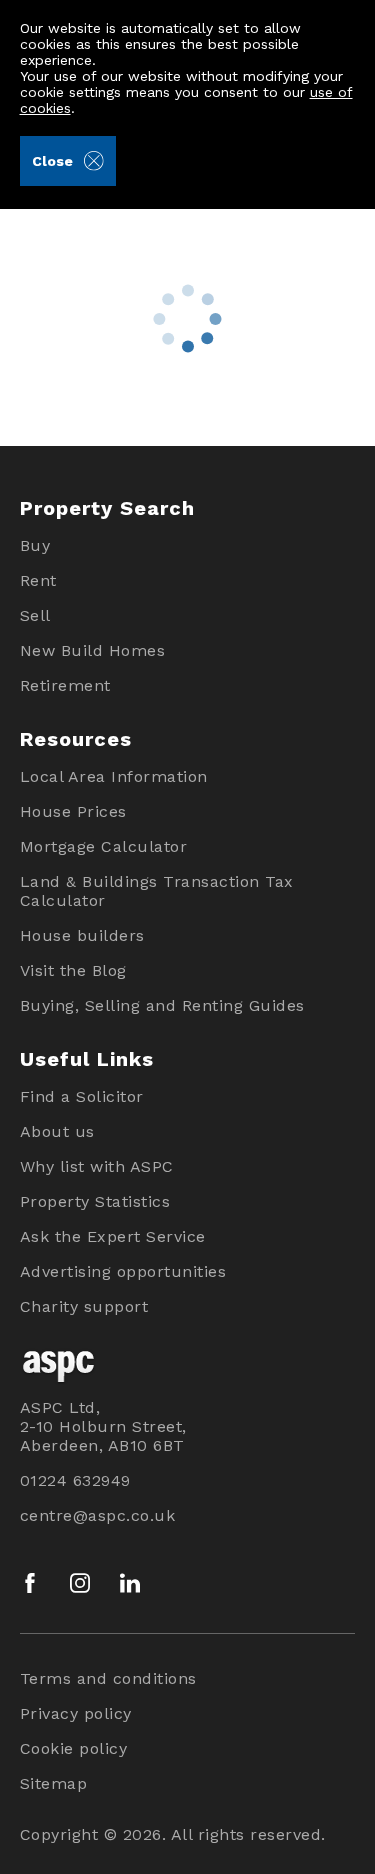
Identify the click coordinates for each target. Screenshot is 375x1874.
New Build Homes (93, 650)
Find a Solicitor (82, 1096)
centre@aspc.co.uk (98, 1515)
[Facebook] (30, 1583)
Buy (35, 545)
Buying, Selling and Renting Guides (162, 1005)
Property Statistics (95, 1201)
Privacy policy (76, 1713)
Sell (35, 615)
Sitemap (54, 1783)
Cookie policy (74, 1748)
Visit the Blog (73, 970)
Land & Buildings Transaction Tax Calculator (157, 891)
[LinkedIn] (130, 1583)
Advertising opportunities (123, 1271)
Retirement (65, 685)
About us (57, 1131)
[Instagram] (80, 1583)
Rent (38, 580)
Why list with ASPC (97, 1166)
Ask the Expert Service (113, 1236)
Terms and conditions (108, 1678)
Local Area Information (114, 776)
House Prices (73, 811)
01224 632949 (75, 1480)
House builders (82, 935)
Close (52, 161)
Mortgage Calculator (104, 846)
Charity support (84, 1306)
